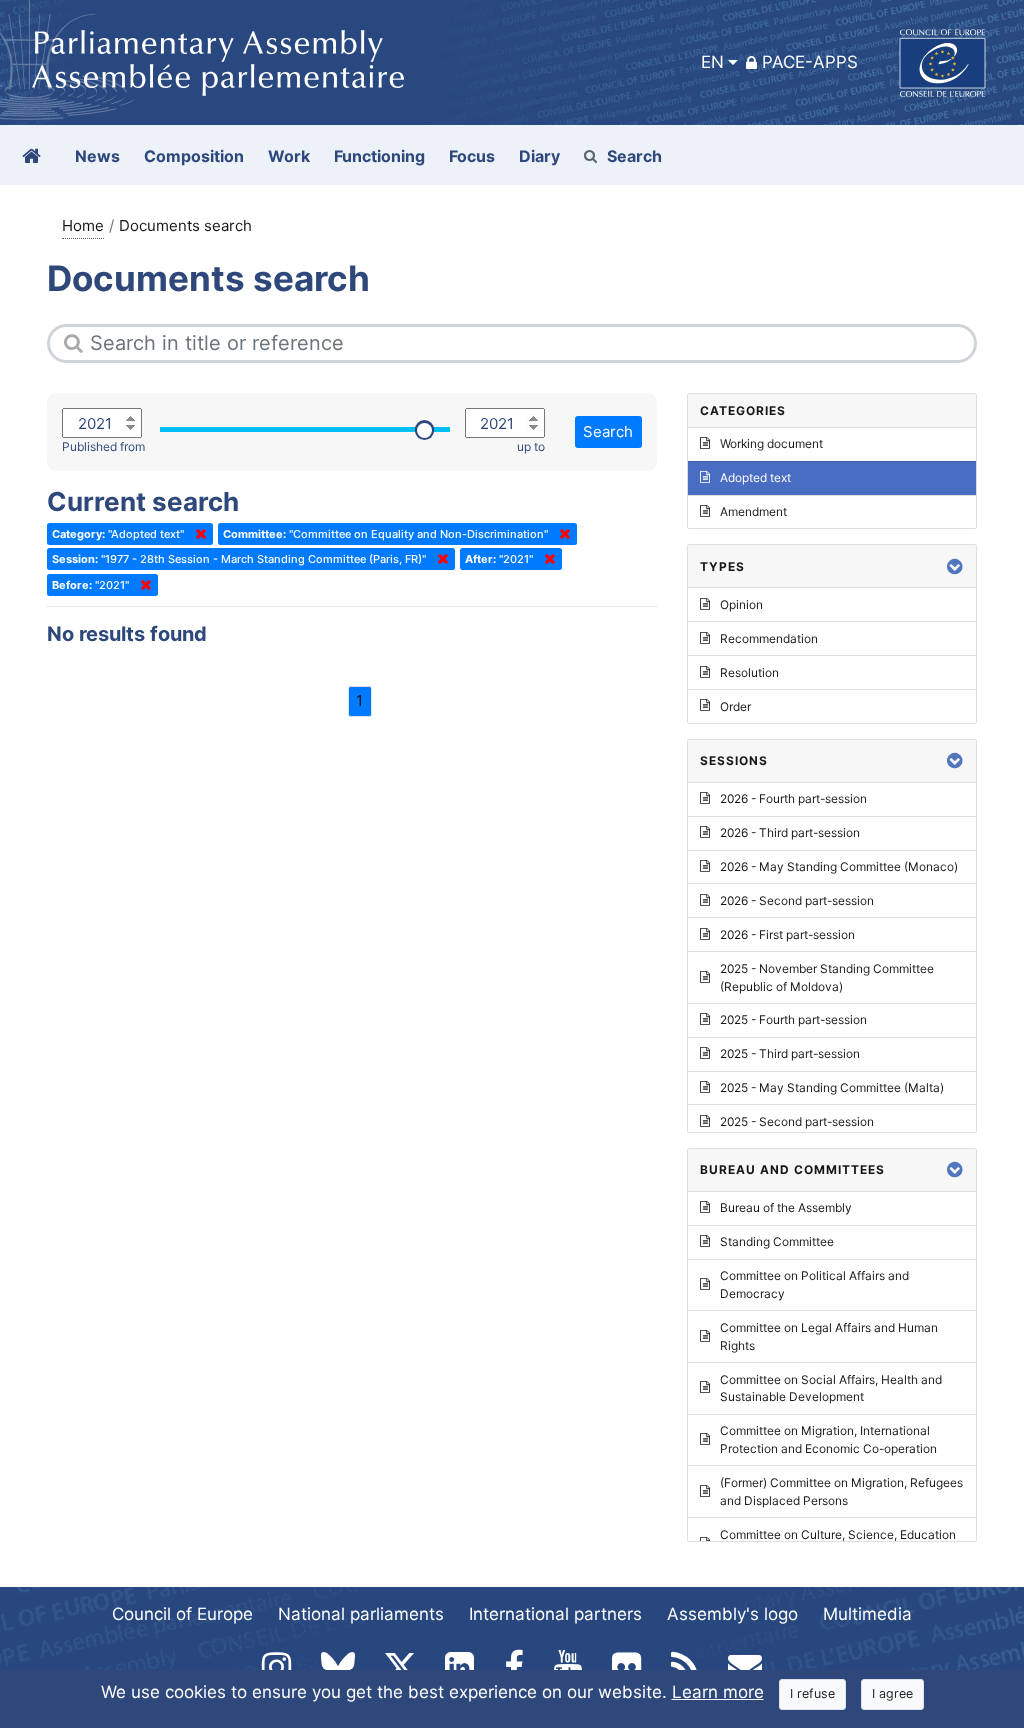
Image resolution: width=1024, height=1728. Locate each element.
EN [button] (712, 62)
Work (289, 156)
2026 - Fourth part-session (793, 798)
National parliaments (361, 1614)
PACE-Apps (810, 62)
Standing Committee (777, 1241)
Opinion (741, 604)
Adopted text (755, 477)
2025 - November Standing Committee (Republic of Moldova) (827, 977)
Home (83, 225)
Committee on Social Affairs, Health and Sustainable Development (831, 1388)
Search (634, 156)
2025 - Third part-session (790, 1053)
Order (735, 706)
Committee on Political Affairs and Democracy (814, 1284)
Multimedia (867, 1614)
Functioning (379, 156)
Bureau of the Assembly (786, 1207)
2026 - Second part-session (797, 900)
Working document (771, 443)
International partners (555, 1614)
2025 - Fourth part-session (793, 1019)
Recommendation (769, 638)
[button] (955, 566)
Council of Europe (182, 1614)
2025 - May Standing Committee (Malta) (832, 1087)
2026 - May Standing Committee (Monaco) (839, 866)
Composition (194, 156)
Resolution (749, 672)
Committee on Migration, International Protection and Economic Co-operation (828, 1439)
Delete (197, 534)
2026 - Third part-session (790, 832)
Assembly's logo (732, 1614)
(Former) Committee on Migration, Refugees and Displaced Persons (841, 1491)
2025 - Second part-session (797, 1121)
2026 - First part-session (787, 934)
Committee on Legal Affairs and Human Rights (829, 1336)
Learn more (718, 1692)
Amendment (753, 511)
